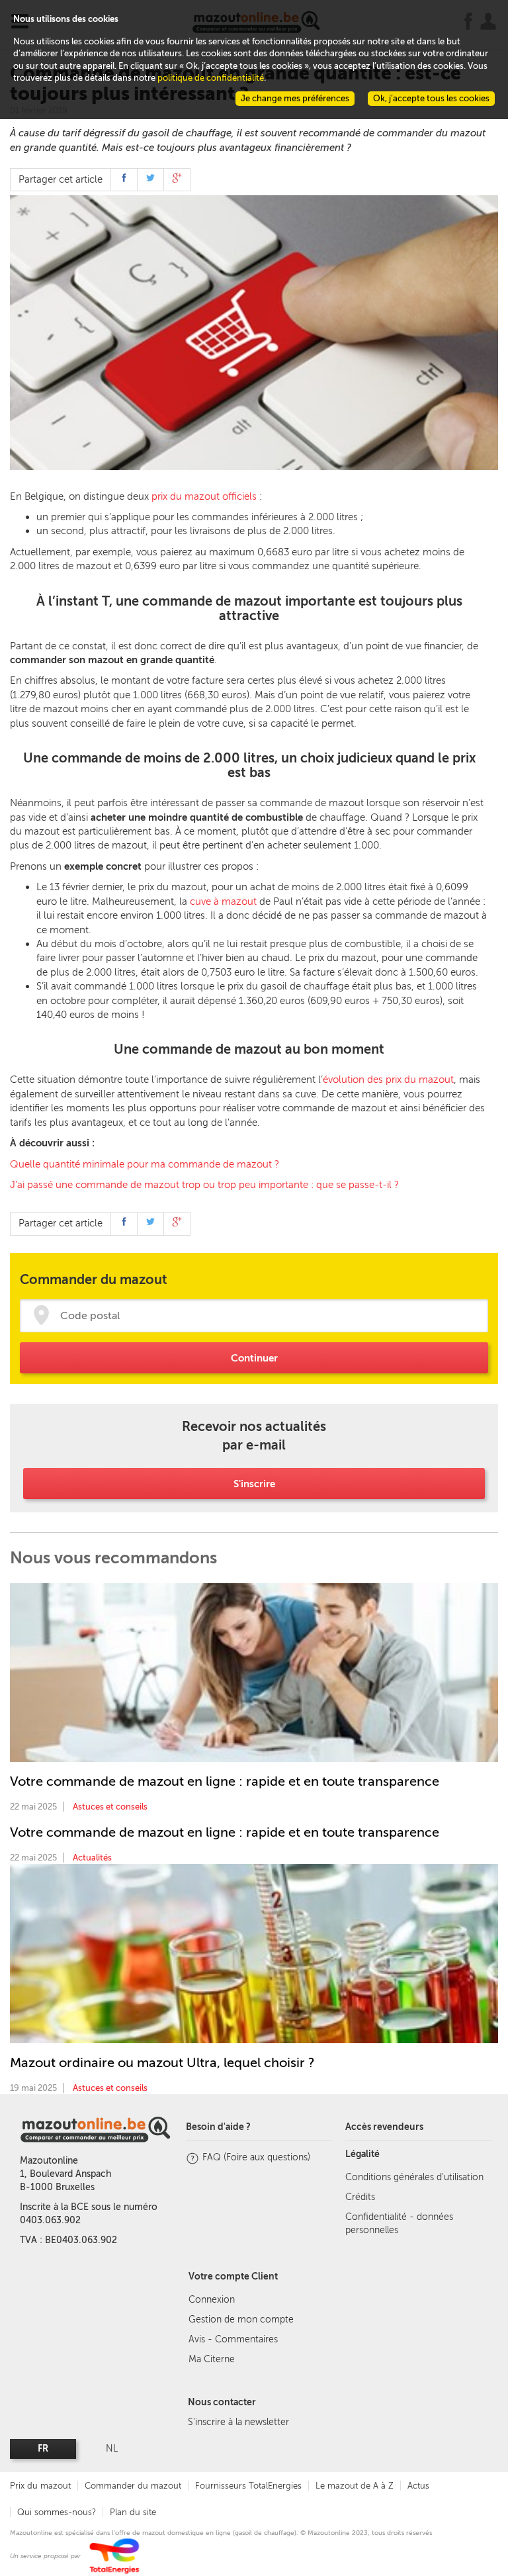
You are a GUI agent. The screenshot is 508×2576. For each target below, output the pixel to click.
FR (43, 2449)
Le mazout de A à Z (355, 2486)
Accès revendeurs (384, 2127)
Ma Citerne (212, 2359)
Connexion (212, 2300)
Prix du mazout (40, 2486)
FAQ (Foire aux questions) (256, 2157)
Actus (418, 2486)
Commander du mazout (133, 2486)
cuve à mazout (223, 901)
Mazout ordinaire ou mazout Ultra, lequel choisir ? (162, 2062)
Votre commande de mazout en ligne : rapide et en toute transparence (225, 1781)
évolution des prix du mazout (388, 1080)
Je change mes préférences (295, 98)
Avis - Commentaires (233, 2339)
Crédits (360, 2197)
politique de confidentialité (211, 78)
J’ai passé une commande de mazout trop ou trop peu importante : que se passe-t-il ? (204, 1185)
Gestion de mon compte (241, 2320)
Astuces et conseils (110, 1807)
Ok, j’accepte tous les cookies (431, 98)
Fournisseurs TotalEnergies (248, 2486)
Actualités (92, 1858)
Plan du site (133, 2512)
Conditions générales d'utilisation (414, 2177)
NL (112, 2449)
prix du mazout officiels (204, 496)
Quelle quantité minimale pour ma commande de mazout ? (145, 1164)
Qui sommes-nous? (57, 2512)
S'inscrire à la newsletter (238, 2422)
